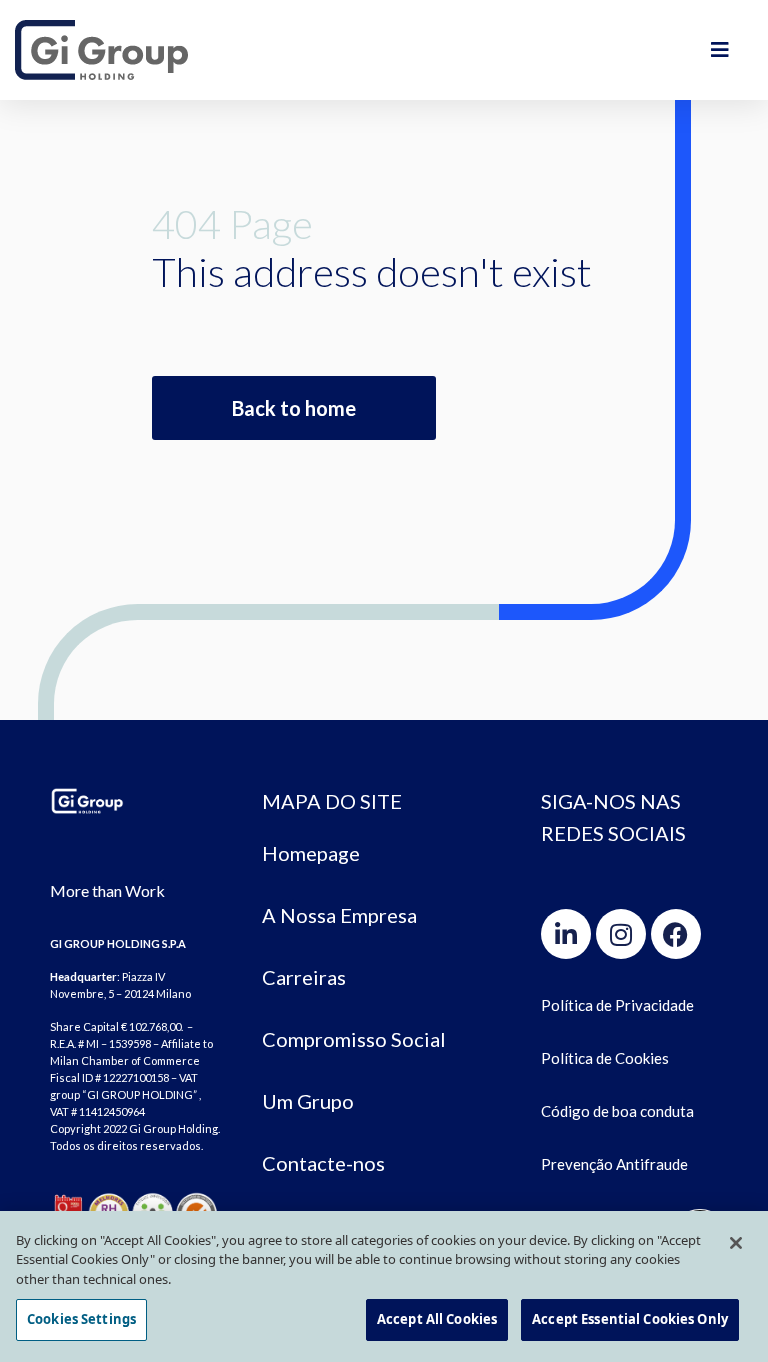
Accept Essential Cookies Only (630, 1319)
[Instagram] (621, 934)
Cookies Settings (81, 1319)
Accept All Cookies (437, 1319)
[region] (384, 1286)
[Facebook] (676, 934)
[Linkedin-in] (566, 934)
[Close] (736, 1243)
